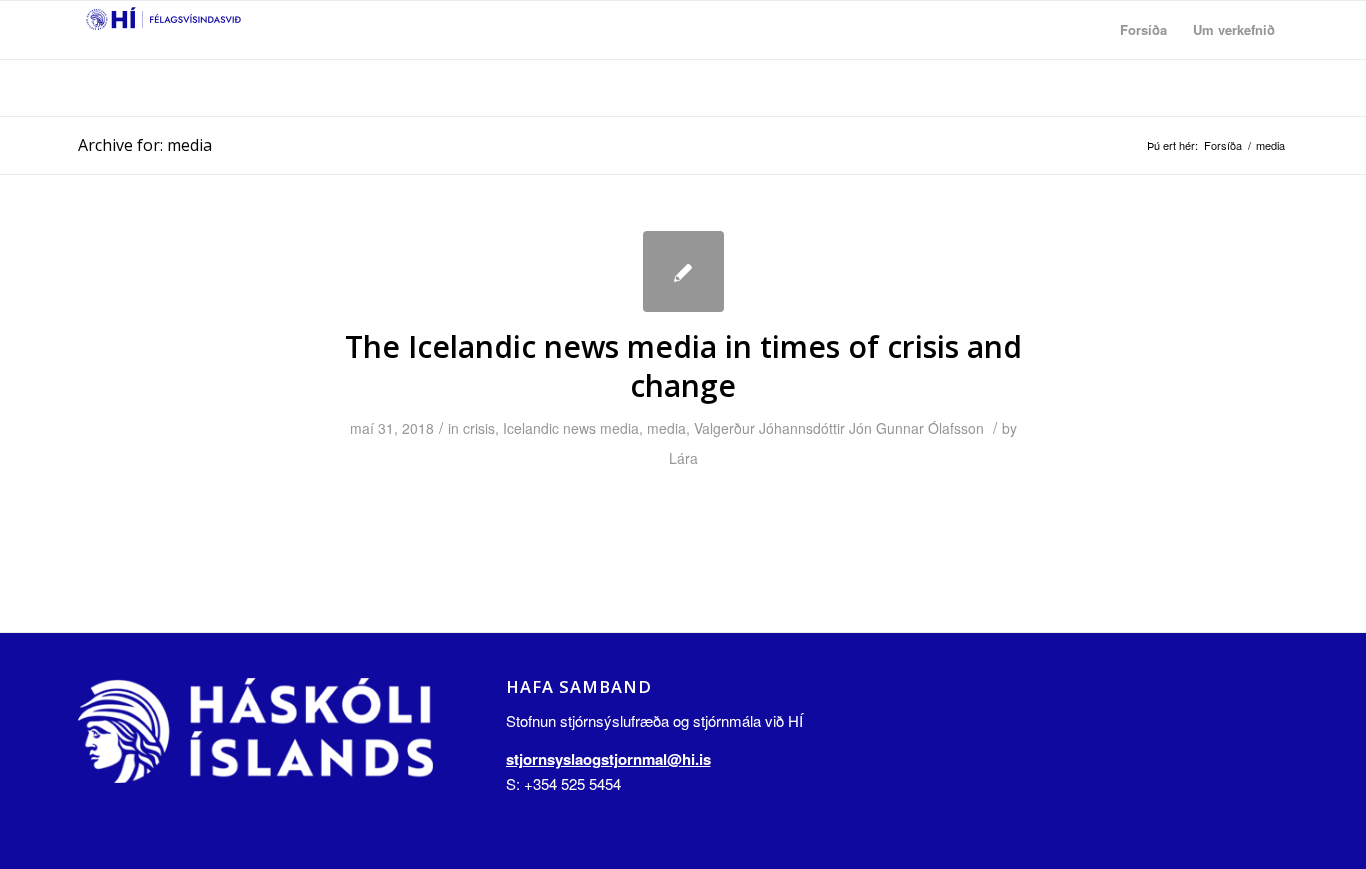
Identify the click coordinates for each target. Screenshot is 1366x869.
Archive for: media (145, 145)
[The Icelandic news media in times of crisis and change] (683, 271)
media (666, 428)
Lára (683, 458)
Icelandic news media (571, 428)
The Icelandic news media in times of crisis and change (683, 366)
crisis (479, 428)
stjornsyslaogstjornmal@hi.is (608, 759)
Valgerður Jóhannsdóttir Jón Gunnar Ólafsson (839, 428)
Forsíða (1223, 145)
